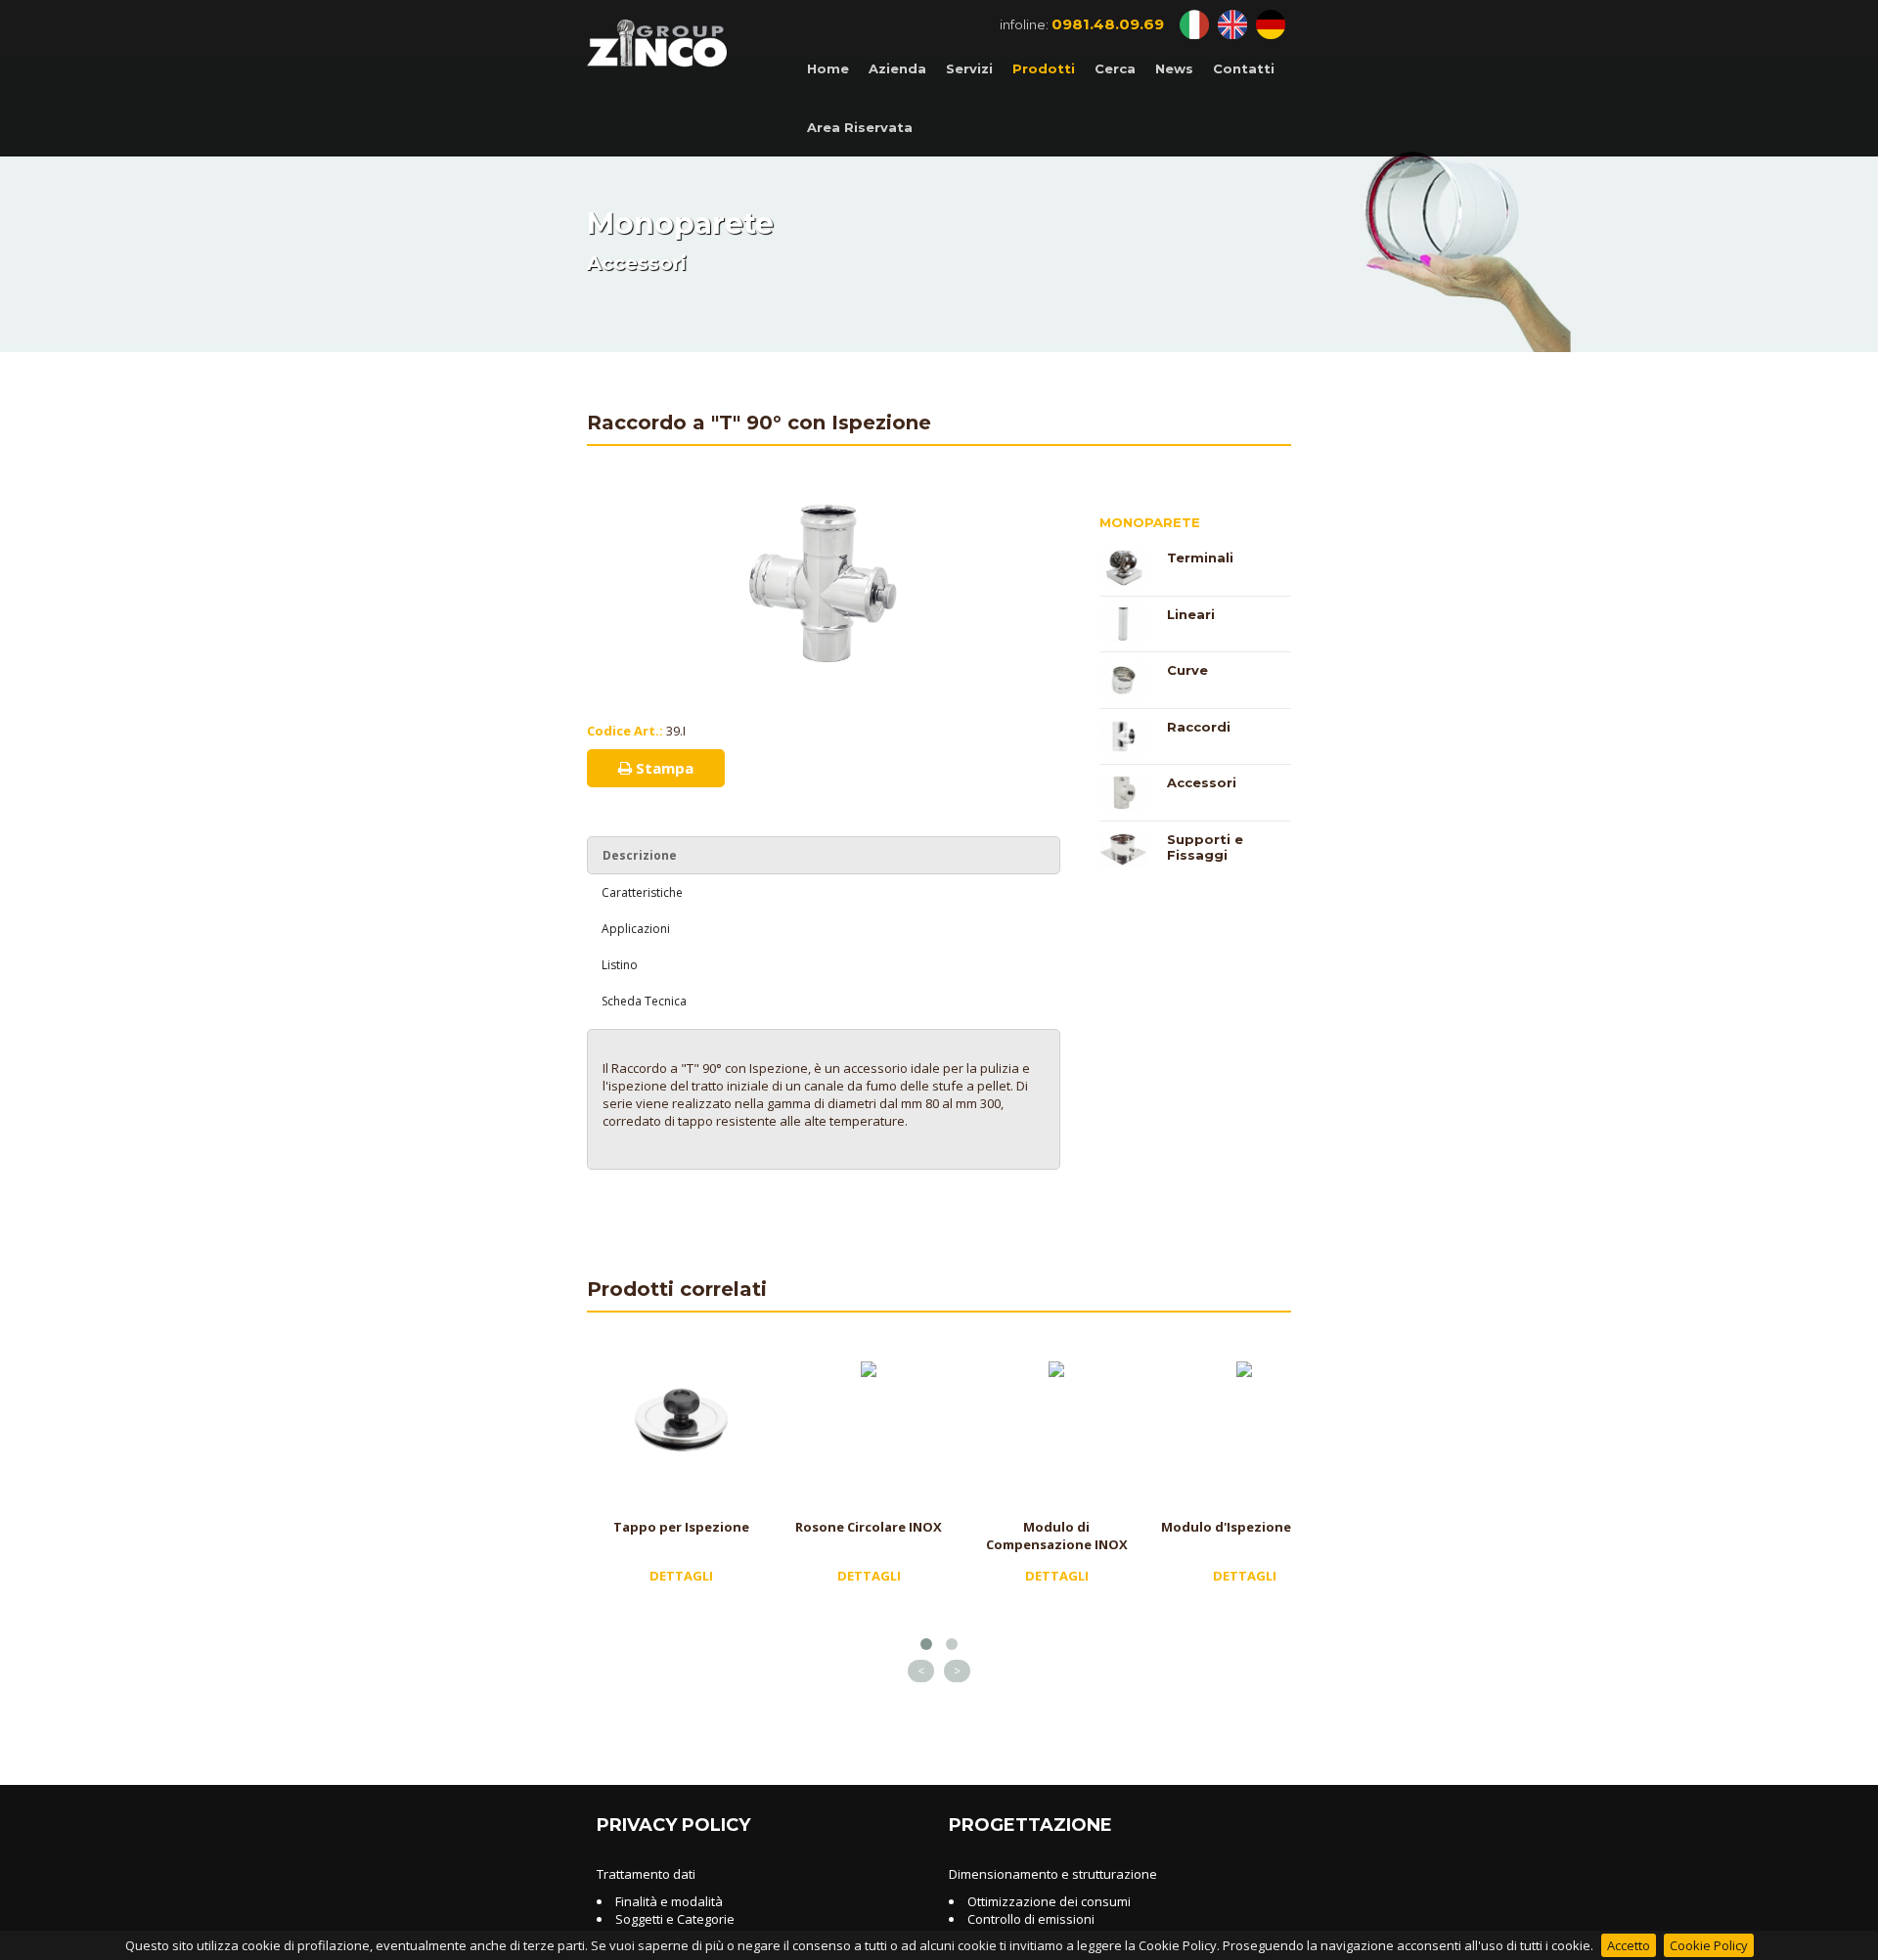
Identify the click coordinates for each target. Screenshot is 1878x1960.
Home (828, 68)
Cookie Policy (1709, 1945)
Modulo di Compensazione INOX (1057, 1536)
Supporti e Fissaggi (1205, 847)
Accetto (1629, 1945)
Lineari (1191, 614)
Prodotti (1044, 68)
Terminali (1200, 557)
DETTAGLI (681, 1576)
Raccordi (1199, 727)
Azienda (897, 68)
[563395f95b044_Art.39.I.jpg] (824, 504)
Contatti (1244, 68)
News (1174, 68)
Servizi (969, 68)
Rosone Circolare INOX (869, 1527)
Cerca (1115, 68)
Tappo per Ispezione (681, 1527)
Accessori (1202, 782)
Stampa (663, 768)
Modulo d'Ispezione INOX (1244, 1527)
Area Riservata (860, 127)
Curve (1187, 670)
